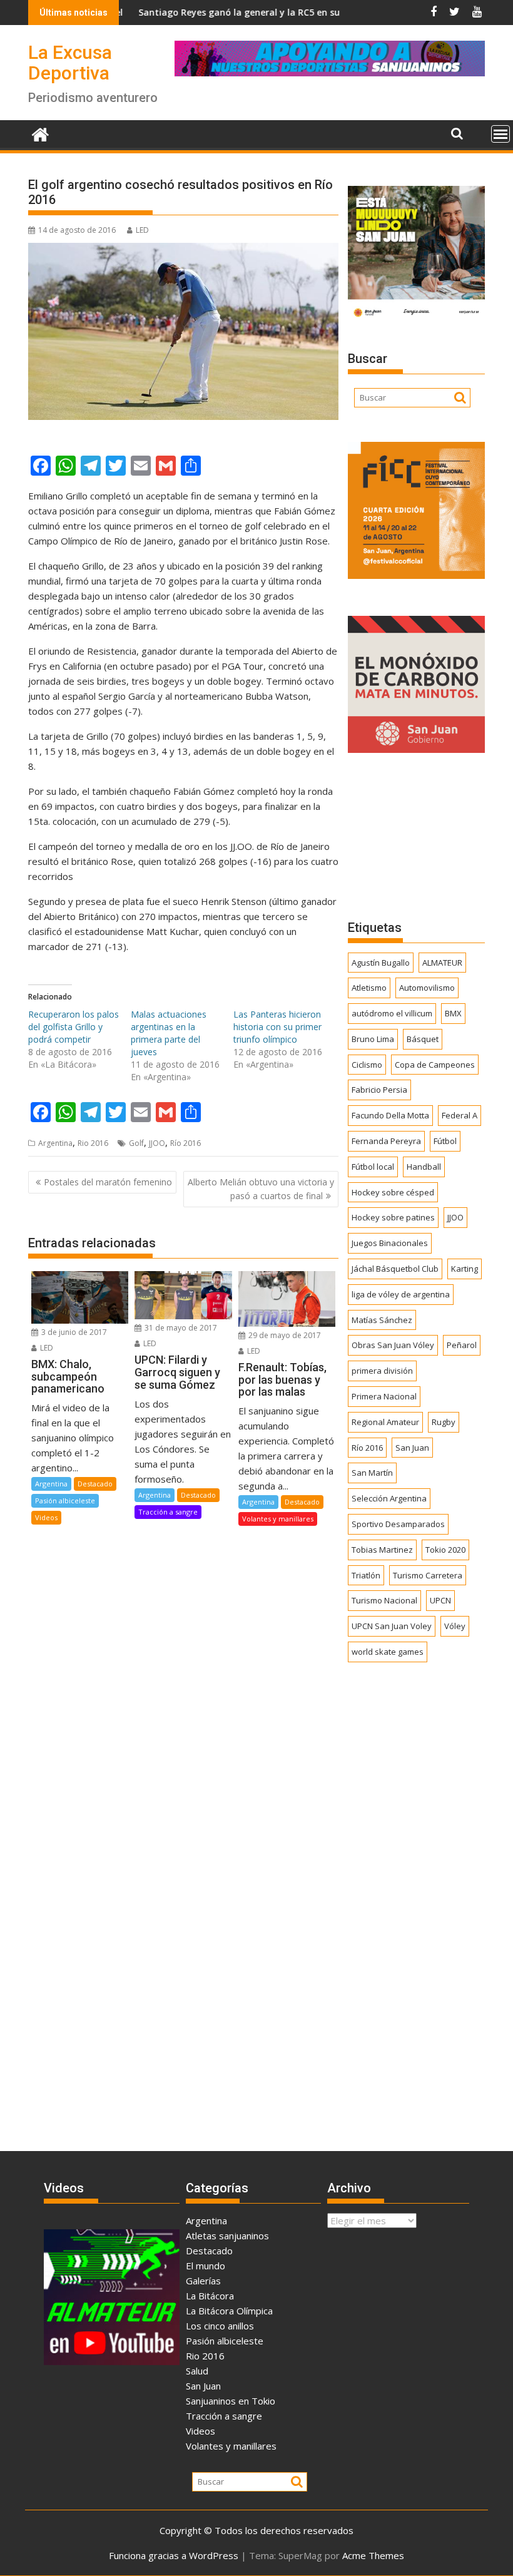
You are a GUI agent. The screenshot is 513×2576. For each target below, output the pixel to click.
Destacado (95, 1484)
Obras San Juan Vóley (393, 1345)
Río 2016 (185, 1143)
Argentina (55, 1143)
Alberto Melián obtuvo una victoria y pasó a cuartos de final (261, 1189)
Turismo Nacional (384, 1600)
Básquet (423, 1039)
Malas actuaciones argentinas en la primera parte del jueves (169, 1033)
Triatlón (366, 1575)
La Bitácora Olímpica (229, 2311)
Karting (465, 1269)
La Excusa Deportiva (70, 63)
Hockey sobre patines (393, 1217)
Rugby (444, 1422)
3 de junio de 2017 (73, 1332)
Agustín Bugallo (381, 963)
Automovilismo (427, 988)
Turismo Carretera (428, 1575)
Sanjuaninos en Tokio (231, 2401)
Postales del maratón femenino (108, 1182)
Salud (197, 2371)
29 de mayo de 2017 (284, 1335)
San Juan (412, 1448)
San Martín (372, 1473)
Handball (424, 1167)
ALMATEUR (442, 963)
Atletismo (369, 988)
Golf (136, 1143)
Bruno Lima (373, 1039)
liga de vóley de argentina (401, 1294)
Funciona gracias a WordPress (174, 2555)
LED (142, 230)
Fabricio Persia (379, 1090)
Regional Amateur (385, 1422)
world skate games (388, 1652)
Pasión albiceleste (65, 1500)
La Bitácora (210, 2296)
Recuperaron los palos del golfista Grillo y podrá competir (74, 1027)
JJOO (157, 1143)
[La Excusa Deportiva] (40, 133)
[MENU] (500, 134)
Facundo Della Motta (390, 1115)
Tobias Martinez (382, 1550)
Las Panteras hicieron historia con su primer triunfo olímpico (277, 1027)
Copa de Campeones (435, 1065)
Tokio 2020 (445, 1550)
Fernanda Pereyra (386, 1141)
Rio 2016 (93, 1143)
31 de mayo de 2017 (180, 1328)
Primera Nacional (384, 1396)
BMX (453, 1013)
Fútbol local (373, 1167)
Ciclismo (367, 1065)
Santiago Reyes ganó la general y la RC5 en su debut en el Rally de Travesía (251, 12)
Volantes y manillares (278, 1519)
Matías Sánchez (382, 1320)
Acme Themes (373, 2555)
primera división (382, 1371)
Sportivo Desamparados (398, 1524)
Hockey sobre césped (393, 1192)
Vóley (455, 1626)
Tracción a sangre (168, 1512)
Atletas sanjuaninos (227, 2236)
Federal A (460, 1115)
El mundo (206, 2266)
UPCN (440, 1600)
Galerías (203, 2281)
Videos (46, 1517)
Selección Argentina (389, 1498)
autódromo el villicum (392, 1013)
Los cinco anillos (220, 2326)
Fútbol (445, 1141)
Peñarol (462, 1345)
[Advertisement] (416, 836)
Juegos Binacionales (390, 1243)
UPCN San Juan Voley (392, 1626)
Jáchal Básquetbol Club (395, 1269)
